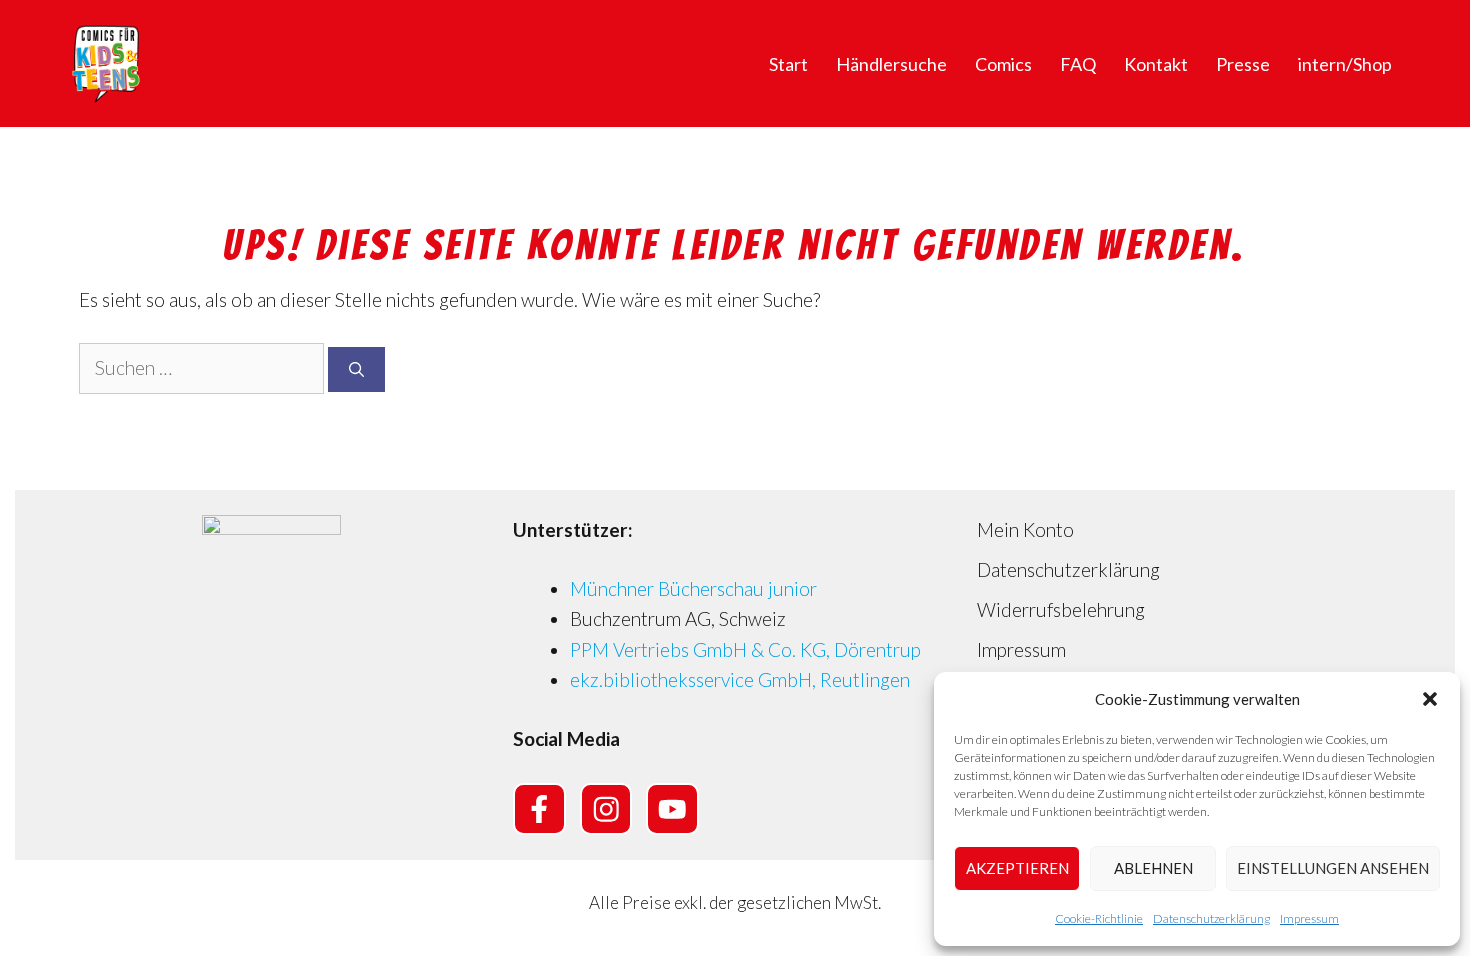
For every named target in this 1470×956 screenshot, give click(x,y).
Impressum (1309, 918)
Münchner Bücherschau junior (693, 588)
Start (788, 64)
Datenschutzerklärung (1211, 918)
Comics (1003, 64)
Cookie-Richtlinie (1099, 918)
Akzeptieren (1017, 868)
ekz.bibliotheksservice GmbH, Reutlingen (740, 679)
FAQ (1078, 64)
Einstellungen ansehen (1333, 868)
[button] (1430, 699)
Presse (1243, 64)
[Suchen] (356, 369)
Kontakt (1156, 64)
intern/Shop (1345, 64)
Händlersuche (891, 64)
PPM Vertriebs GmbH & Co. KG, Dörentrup (745, 649)
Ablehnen (1153, 868)
